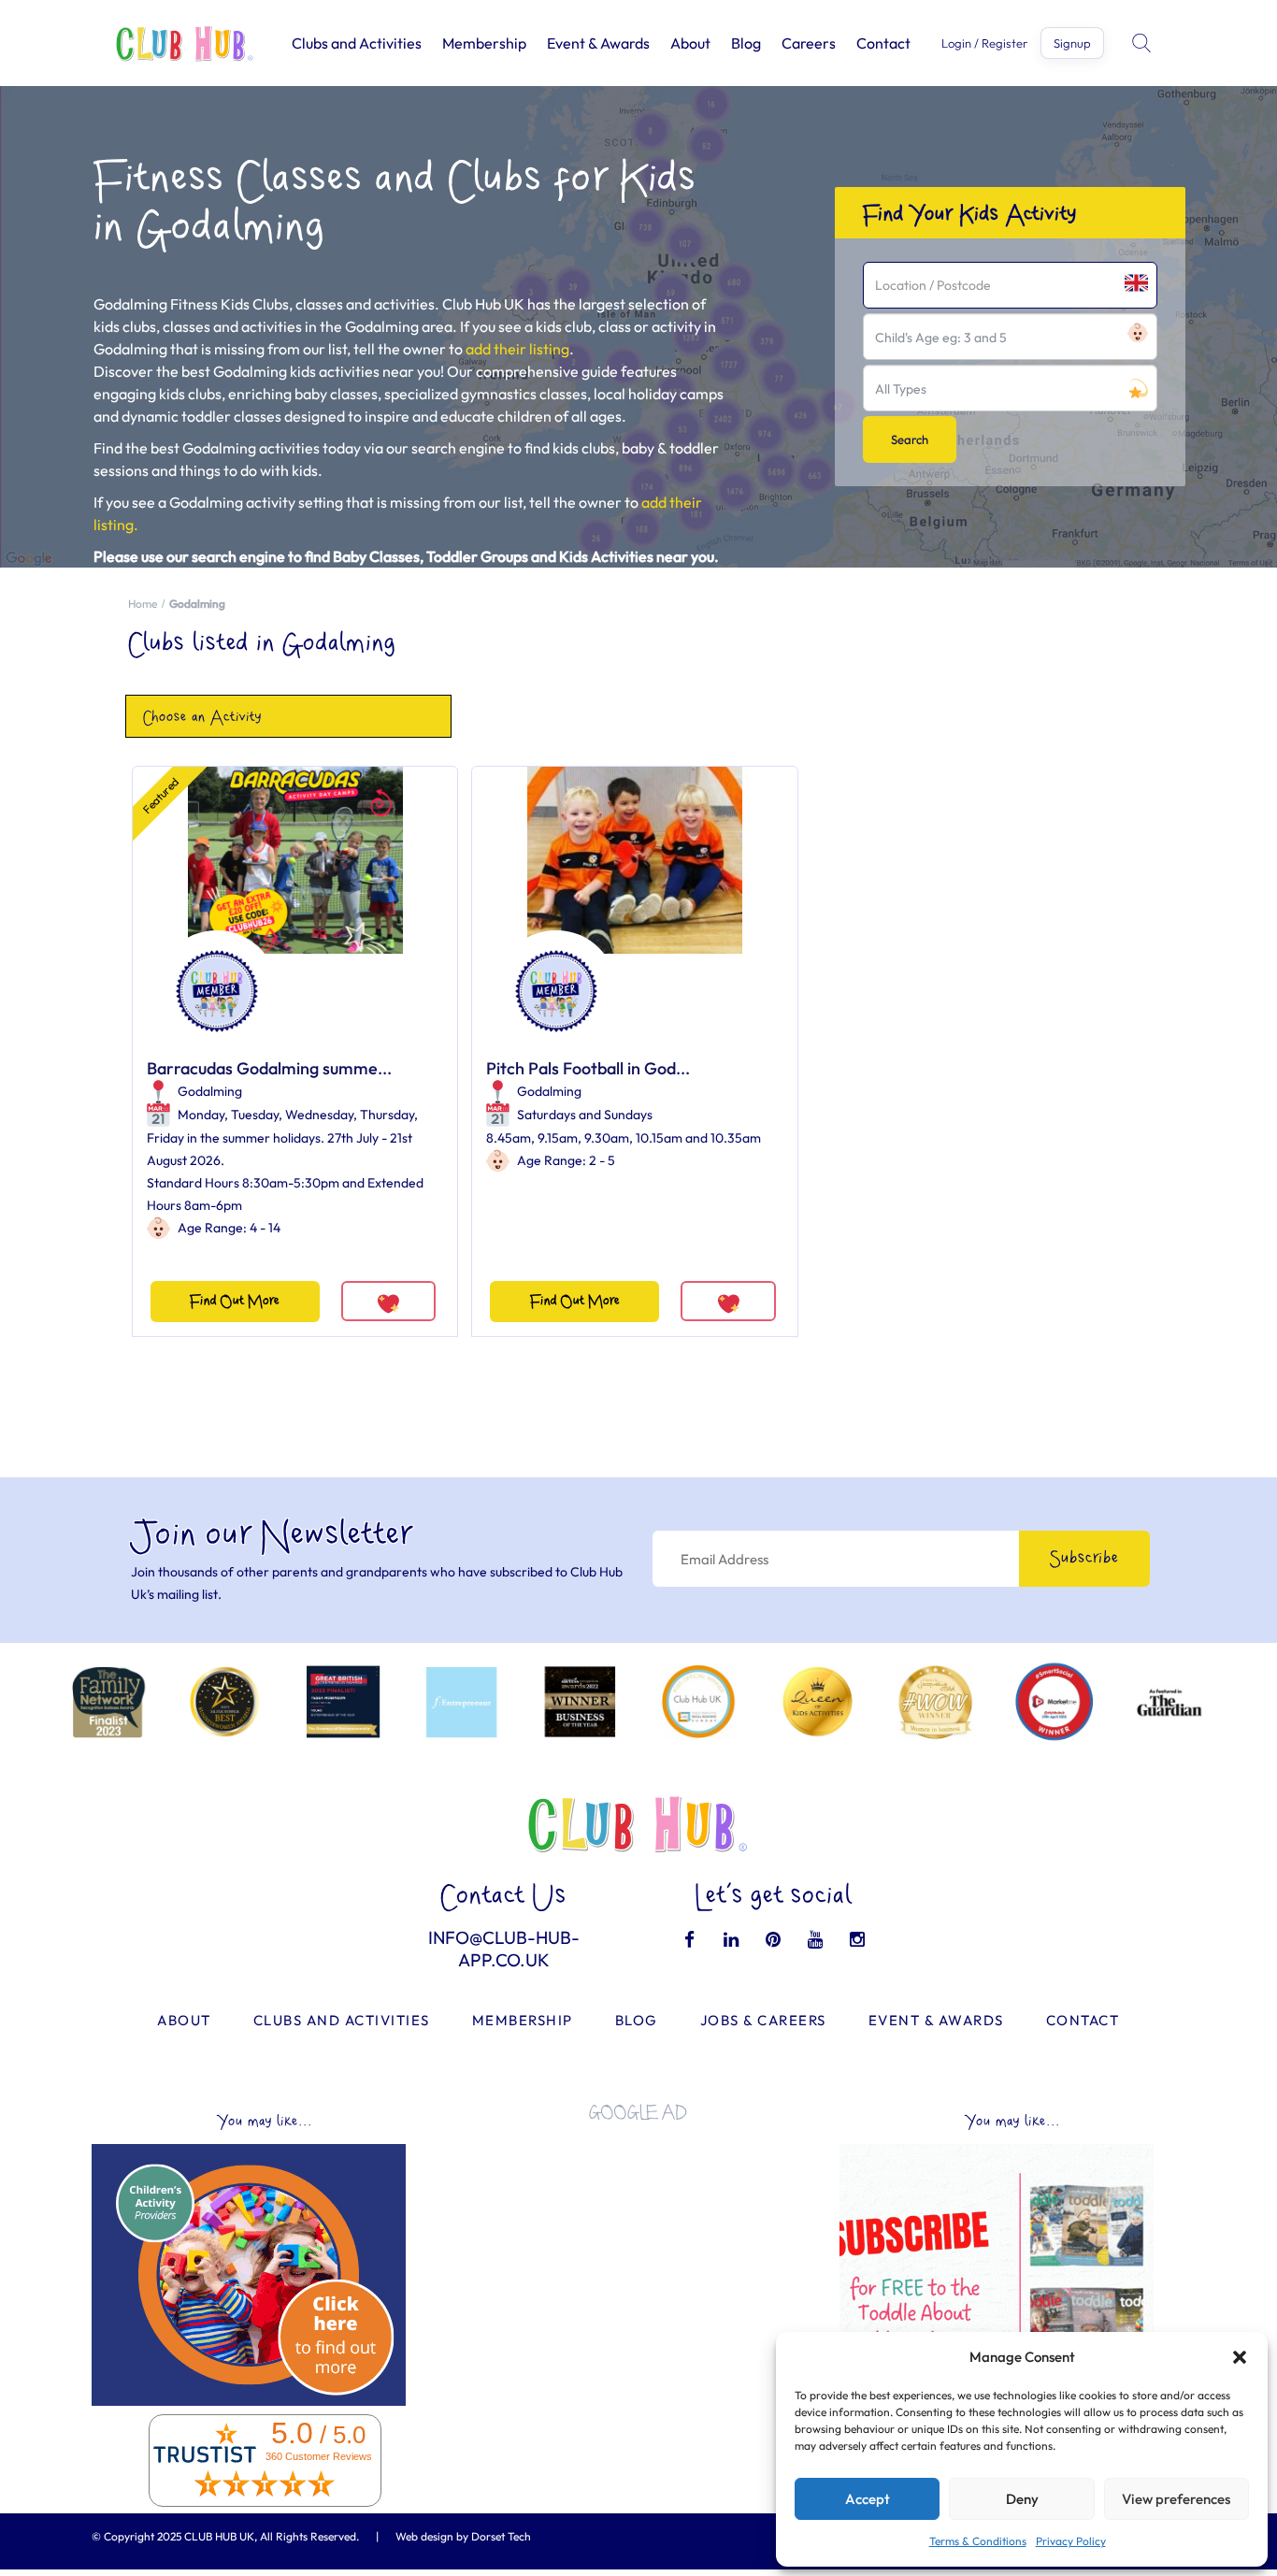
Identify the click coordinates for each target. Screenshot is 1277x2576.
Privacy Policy (1071, 2541)
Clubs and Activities (357, 43)
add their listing (517, 349)
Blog (746, 43)
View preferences (1176, 2499)
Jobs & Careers (763, 2020)
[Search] (1143, 43)
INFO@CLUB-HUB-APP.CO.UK (504, 1949)
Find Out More (235, 1301)
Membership (484, 43)
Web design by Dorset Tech (463, 2536)
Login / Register (984, 43)
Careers (809, 43)
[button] (1240, 2357)
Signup (1072, 43)
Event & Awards (598, 43)
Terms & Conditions (978, 2541)
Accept (868, 2499)
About (690, 43)
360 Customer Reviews (319, 2456)
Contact (883, 43)
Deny (1022, 2499)
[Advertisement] (638, 2267)
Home (143, 604)
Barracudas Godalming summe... (269, 1068)
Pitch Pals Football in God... (588, 1068)
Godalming (210, 1091)
